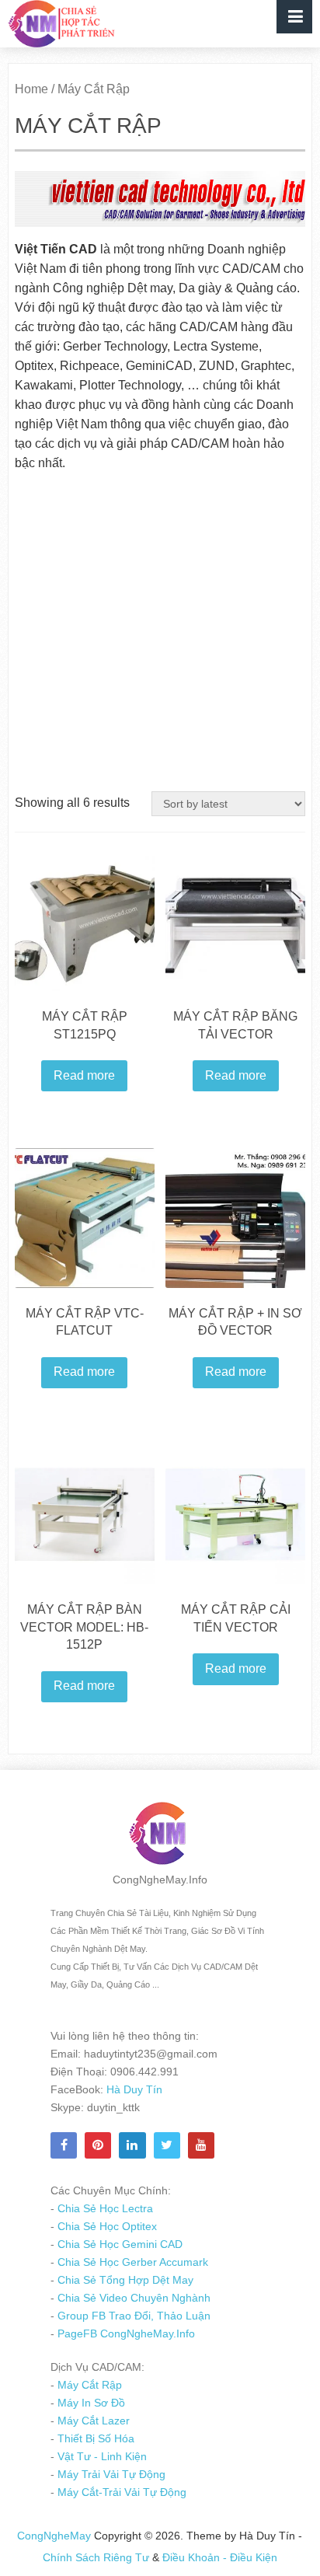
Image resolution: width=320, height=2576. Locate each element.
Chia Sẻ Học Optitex (106, 2226)
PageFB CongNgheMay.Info (125, 2333)
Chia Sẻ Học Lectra (104, 2208)
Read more (84, 1075)
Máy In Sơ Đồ (90, 2403)
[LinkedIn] (132, 2145)
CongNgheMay (54, 2536)
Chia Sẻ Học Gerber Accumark (131, 2262)
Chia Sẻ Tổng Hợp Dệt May (124, 2280)
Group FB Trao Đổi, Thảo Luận (132, 2316)
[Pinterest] (98, 2145)
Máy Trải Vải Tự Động (110, 2474)
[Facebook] (64, 2145)
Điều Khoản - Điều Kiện (220, 2557)
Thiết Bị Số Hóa (94, 2438)
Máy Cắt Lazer (92, 2421)
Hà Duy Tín (133, 2089)
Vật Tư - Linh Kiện (101, 2456)
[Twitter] (167, 2145)
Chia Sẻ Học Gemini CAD (118, 2244)
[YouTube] (201, 2145)
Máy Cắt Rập (88, 2385)
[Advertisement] (160, 633)
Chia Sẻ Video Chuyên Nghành (132, 2298)
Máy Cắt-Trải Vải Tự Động (120, 2492)
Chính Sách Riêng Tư (97, 2557)
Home (31, 89)
